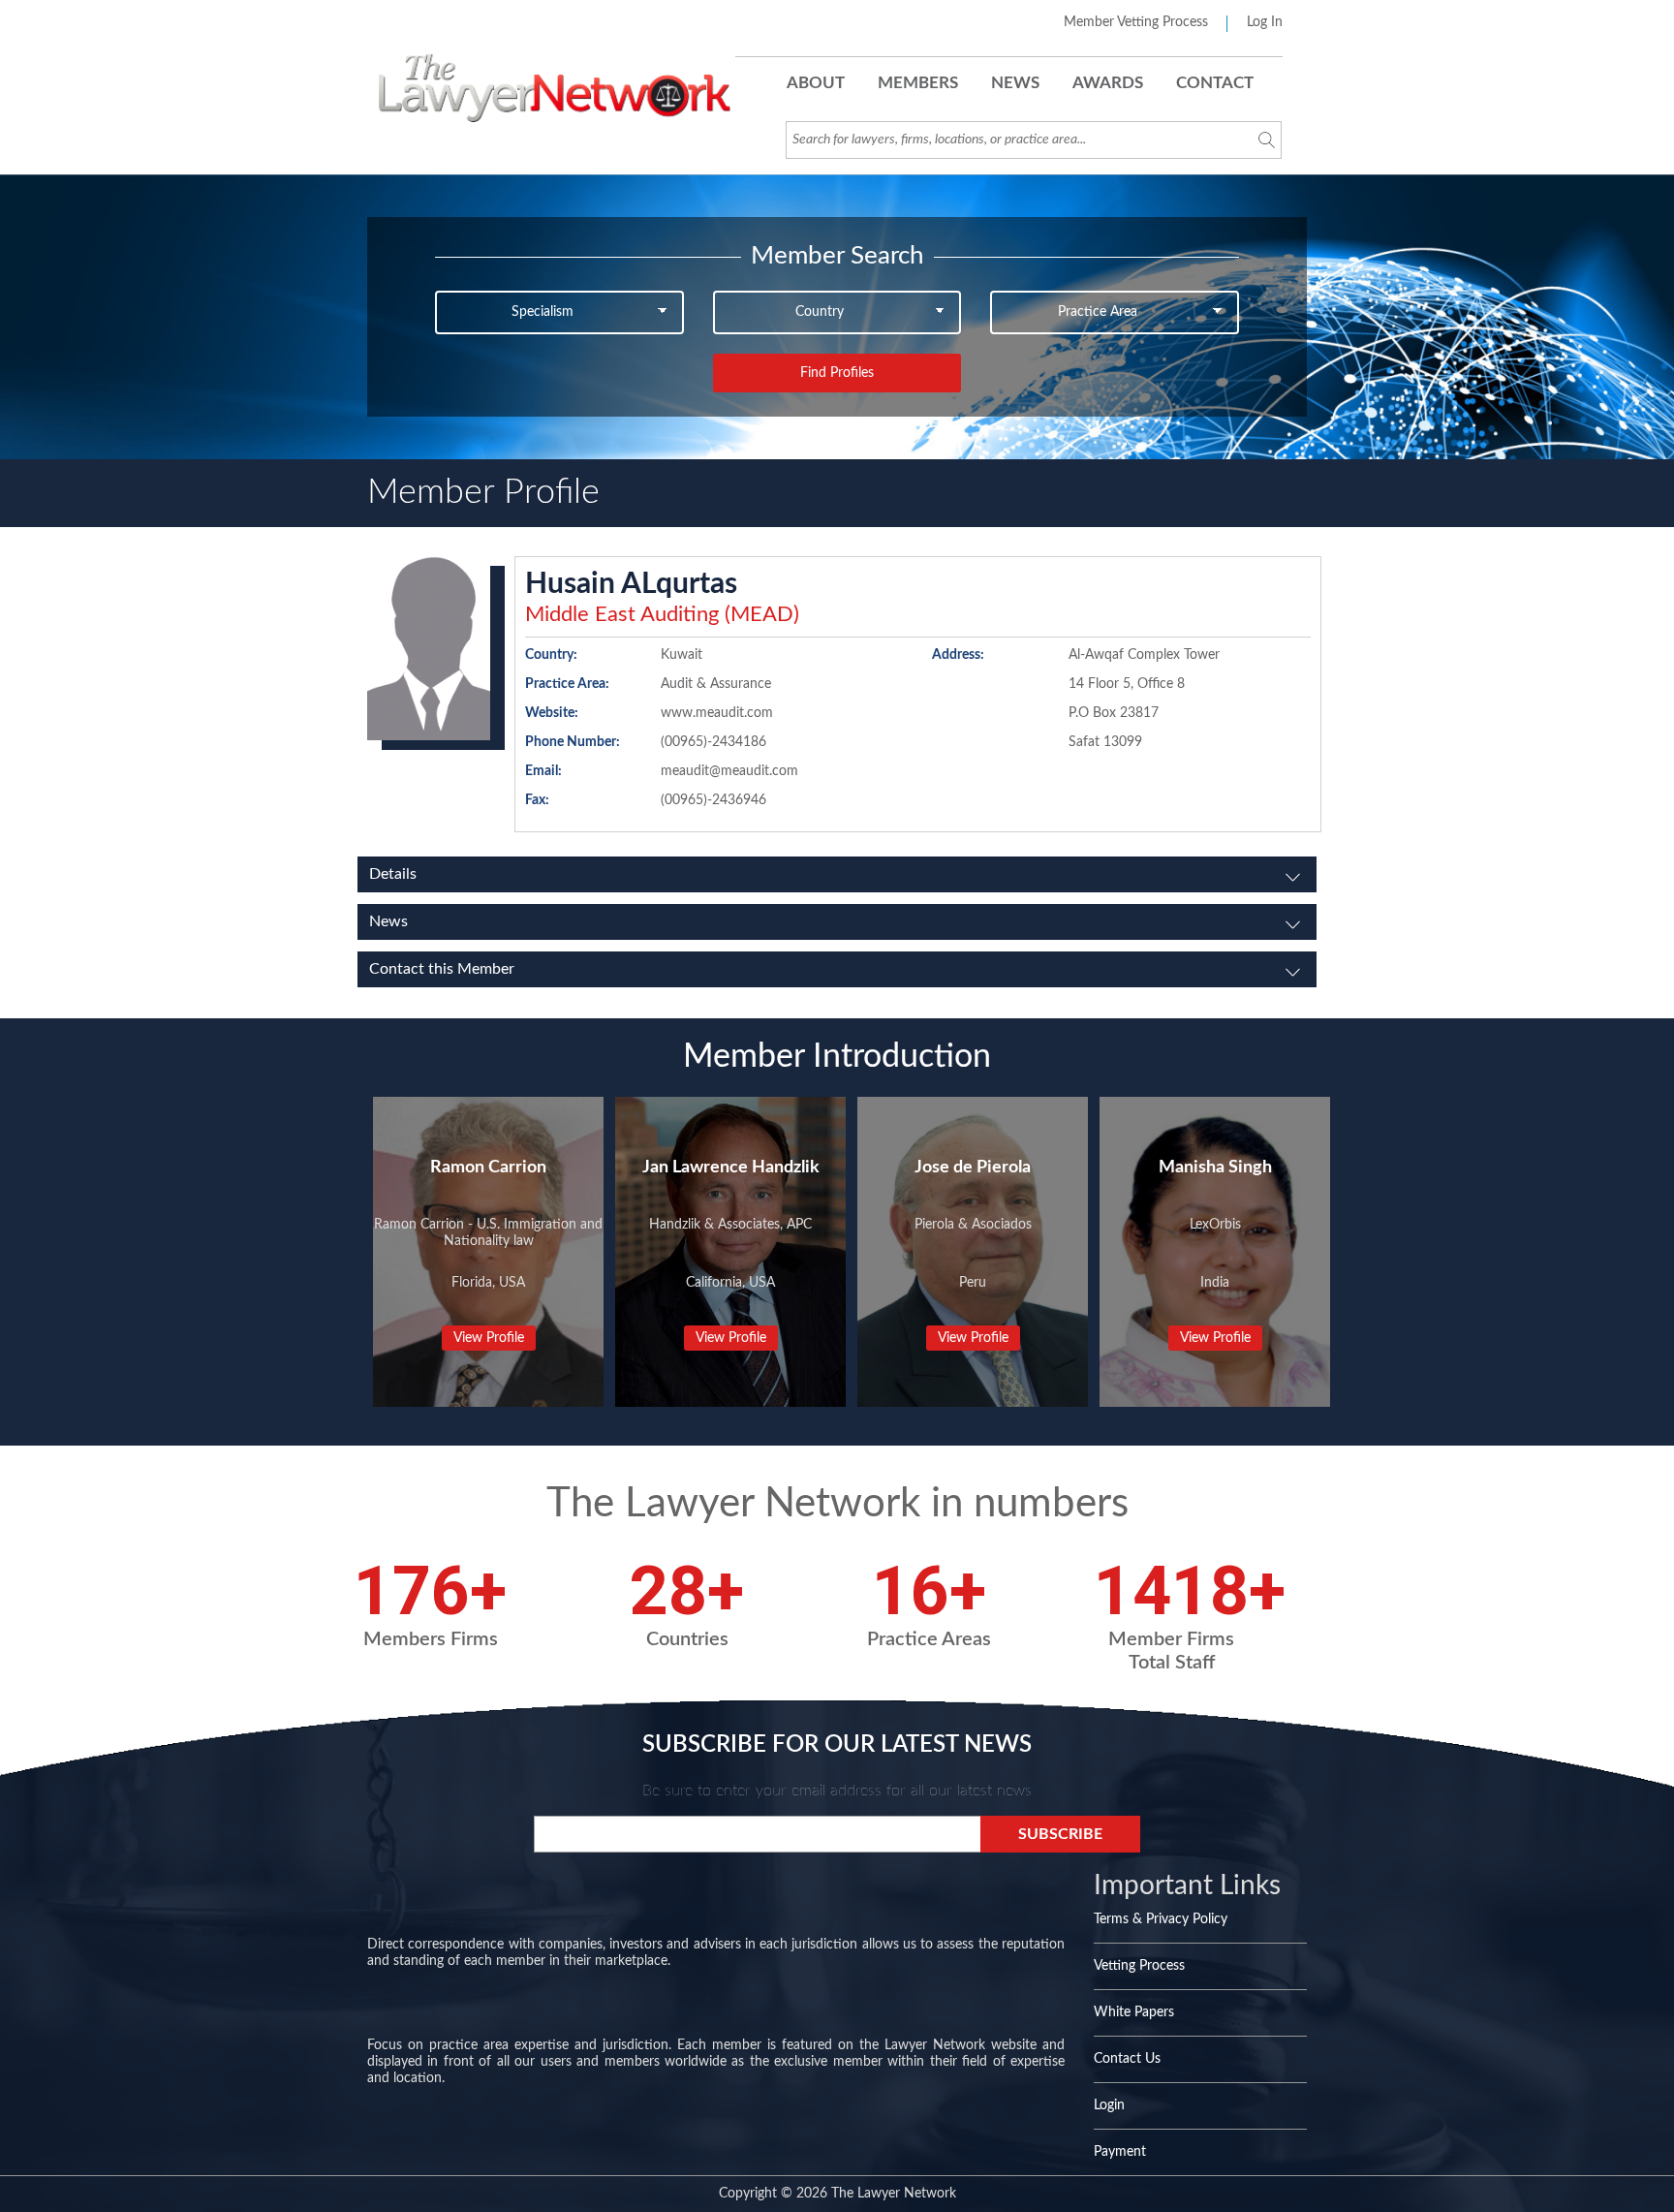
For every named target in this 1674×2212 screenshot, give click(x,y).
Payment (1120, 2152)
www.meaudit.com (717, 713)
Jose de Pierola (973, 1168)
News (1015, 83)
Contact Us (1127, 2059)
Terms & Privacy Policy (1161, 1919)
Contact (1215, 83)
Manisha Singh (1215, 1168)
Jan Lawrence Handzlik (731, 1168)
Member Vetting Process (1136, 22)
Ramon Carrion (488, 1168)
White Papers (1134, 2012)
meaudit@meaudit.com (729, 771)
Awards (1108, 83)
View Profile (489, 1338)
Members (918, 83)
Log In (1265, 22)
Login (1109, 2105)
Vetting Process (1139, 1966)
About (816, 83)
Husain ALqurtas (631, 584)
